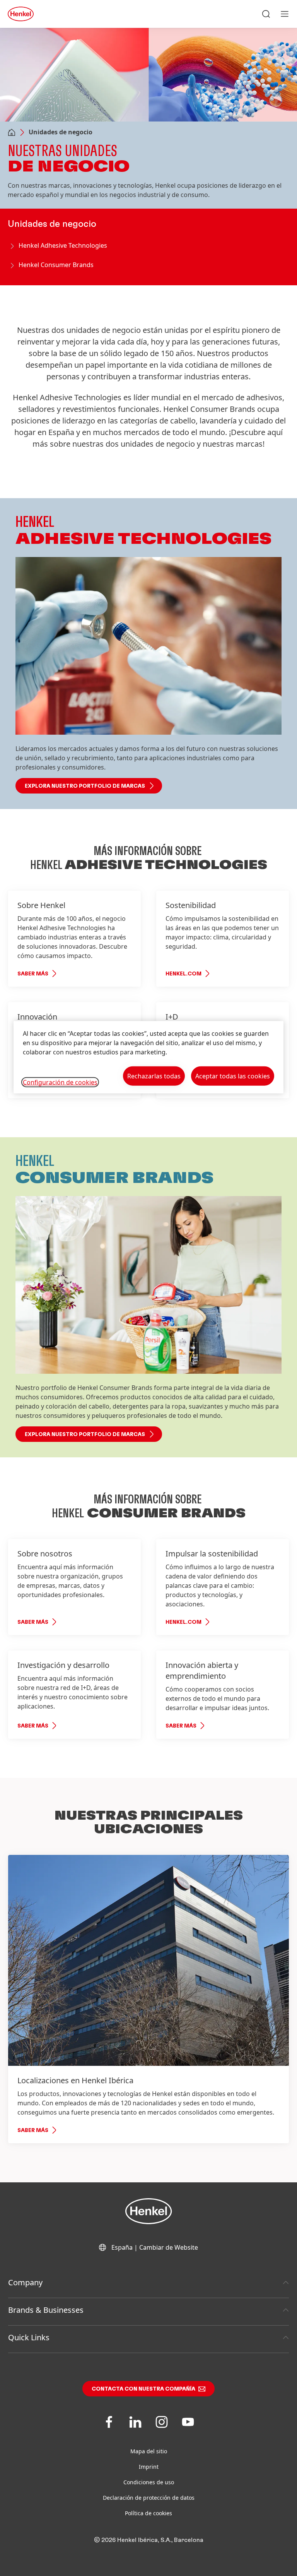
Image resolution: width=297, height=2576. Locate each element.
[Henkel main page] (21, 14)
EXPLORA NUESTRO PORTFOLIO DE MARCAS (85, 786)
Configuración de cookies (60, 1082)
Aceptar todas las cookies (233, 1076)
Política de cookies (148, 2513)
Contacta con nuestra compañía (143, 2389)
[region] (148, 1057)
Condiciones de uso (149, 2482)
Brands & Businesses (46, 2310)
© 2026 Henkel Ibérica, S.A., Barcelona (149, 2540)
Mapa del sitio (149, 2451)
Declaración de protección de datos (149, 2498)
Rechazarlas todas (154, 1076)
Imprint (149, 2467)
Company (25, 2282)
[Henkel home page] (12, 133)
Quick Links (29, 2337)
